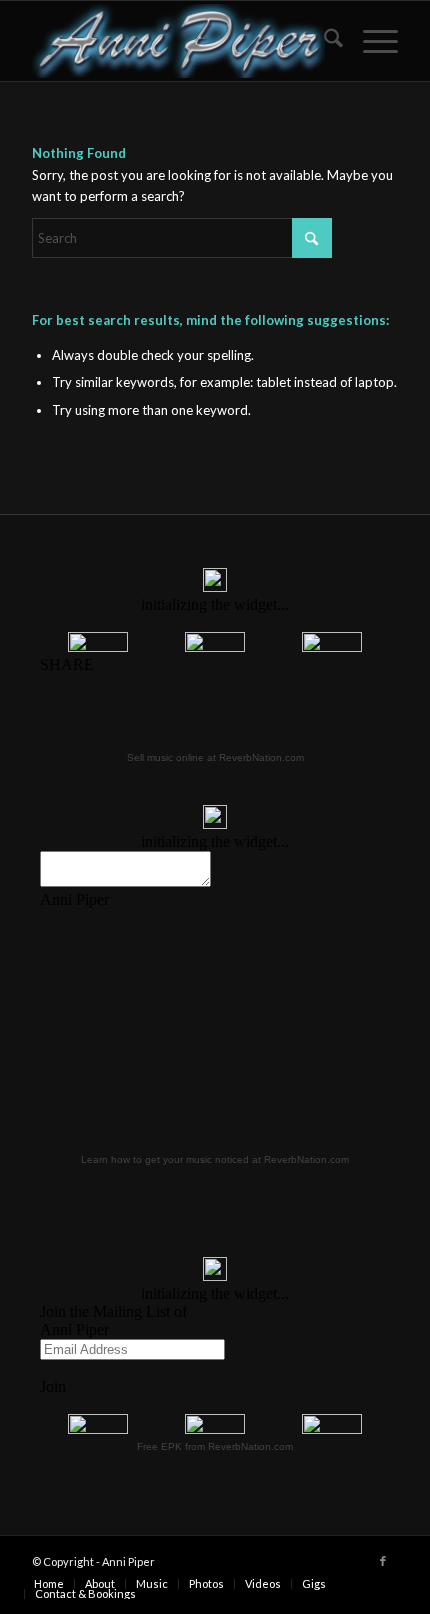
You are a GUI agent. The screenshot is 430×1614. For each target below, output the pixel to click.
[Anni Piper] (178, 41)
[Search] (323, 41)
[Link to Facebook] (383, 1561)
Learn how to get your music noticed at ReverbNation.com (215, 1159)
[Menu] (370, 41)
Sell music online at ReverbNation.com (215, 757)
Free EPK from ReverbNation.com (215, 1446)
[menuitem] (323, 41)
